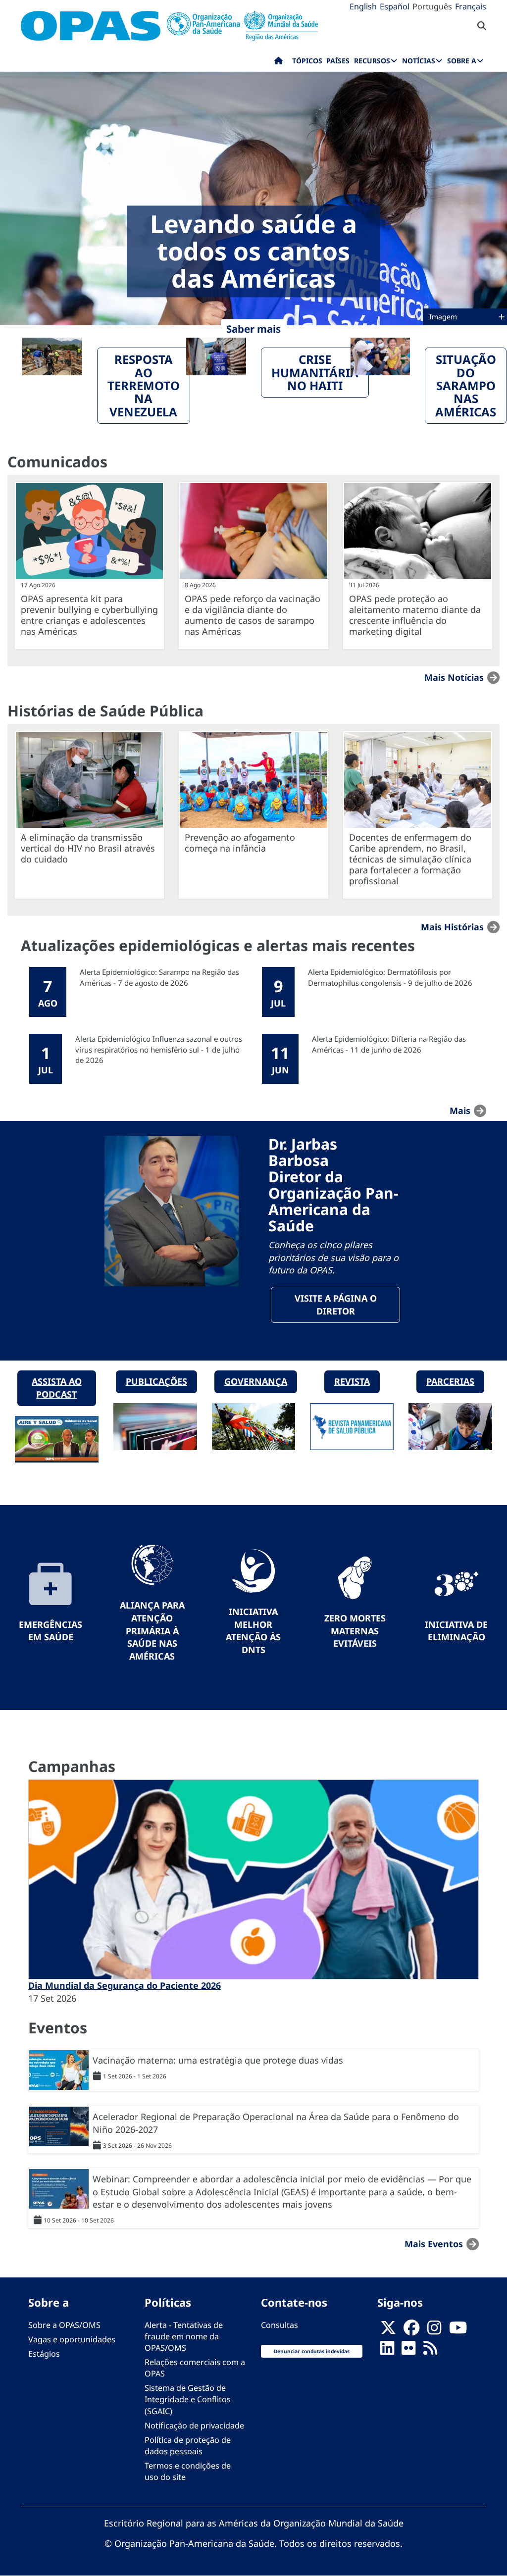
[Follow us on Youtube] (458, 2330)
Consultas (279, 2325)
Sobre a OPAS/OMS (64, 2325)
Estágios (44, 2354)
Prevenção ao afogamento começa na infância (240, 843)
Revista (352, 1381)
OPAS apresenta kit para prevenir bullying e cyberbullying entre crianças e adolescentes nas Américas (89, 615)
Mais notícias (454, 677)
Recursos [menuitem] (372, 61)
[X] (388, 2330)
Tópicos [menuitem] (307, 61)
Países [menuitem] (338, 61)
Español (395, 6)
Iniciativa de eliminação (456, 1631)
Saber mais (253, 329)
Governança (256, 1381)
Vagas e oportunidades (72, 2339)
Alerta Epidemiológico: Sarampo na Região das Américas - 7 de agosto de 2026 (159, 977)
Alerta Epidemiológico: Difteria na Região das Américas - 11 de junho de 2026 (389, 1044)
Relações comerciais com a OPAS (195, 2368)
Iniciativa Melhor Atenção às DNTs (253, 1631)
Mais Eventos (434, 2244)
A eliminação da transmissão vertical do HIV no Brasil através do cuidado (88, 848)
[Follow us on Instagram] (434, 2330)
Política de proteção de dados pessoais (188, 2446)
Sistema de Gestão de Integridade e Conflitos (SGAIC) (188, 2399)
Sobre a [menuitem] (462, 61)
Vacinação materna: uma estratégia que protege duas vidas (218, 2060)
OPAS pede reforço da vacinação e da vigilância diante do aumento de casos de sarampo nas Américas (253, 615)
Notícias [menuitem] (419, 61)
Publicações (156, 1381)
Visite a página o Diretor (336, 1305)
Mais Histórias (452, 927)
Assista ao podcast (57, 1388)
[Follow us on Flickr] (408, 2351)
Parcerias (450, 1381)
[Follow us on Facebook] (411, 2330)
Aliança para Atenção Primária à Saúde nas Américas (152, 1631)
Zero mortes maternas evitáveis (355, 1631)
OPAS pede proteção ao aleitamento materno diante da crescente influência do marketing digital (415, 615)
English (363, 6)
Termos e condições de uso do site (188, 2471)
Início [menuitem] (279, 63)
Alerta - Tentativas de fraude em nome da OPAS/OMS (184, 2336)
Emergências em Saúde (51, 1631)
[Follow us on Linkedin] (387, 2351)
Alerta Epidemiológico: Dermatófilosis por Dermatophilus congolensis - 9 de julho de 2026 (390, 977)
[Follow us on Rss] (430, 2351)
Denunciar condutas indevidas (312, 2351)
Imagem (444, 317)
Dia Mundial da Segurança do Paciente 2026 (125, 1985)
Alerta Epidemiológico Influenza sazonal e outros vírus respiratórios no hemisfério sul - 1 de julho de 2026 (159, 1049)
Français (471, 6)
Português (432, 6)
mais (460, 1111)
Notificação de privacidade (194, 2425)
